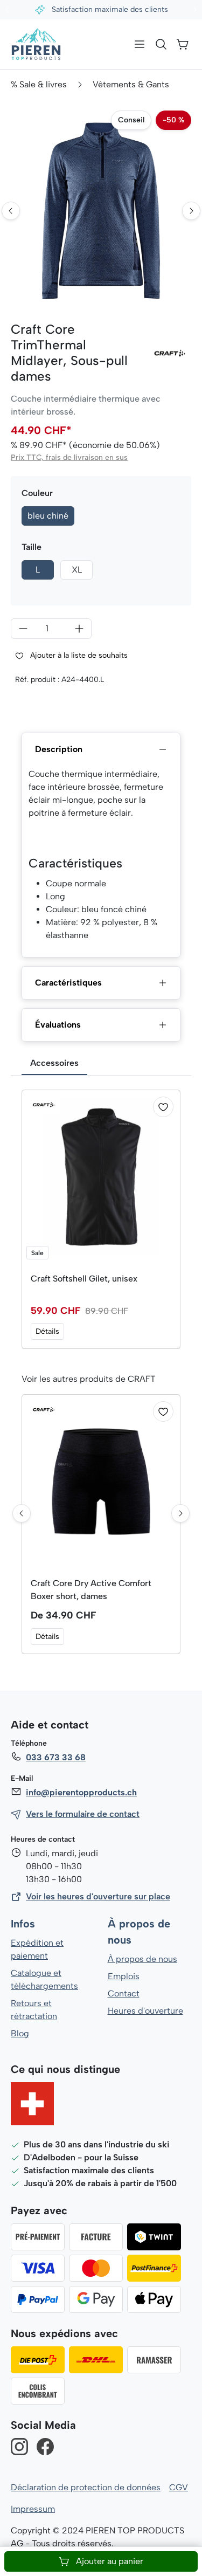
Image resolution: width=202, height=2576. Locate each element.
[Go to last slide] (11, 211)
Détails (47, 1331)
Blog (20, 2033)
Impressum (33, 2509)
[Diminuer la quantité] (23, 629)
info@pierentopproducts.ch (81, 1792)
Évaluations (58, 1025)
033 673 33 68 (56, 1757)
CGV (179, 2487)
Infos (23, 1924)
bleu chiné (48, 516)
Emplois (124, 1976)
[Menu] (140, 44)
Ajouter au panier (110, 2561)
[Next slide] (191, 211)
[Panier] (183, 44)
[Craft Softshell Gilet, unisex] (101, 1177)
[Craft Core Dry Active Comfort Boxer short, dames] (101, 1482)
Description (59, 749)
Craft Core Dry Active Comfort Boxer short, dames (91, 1590)
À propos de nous (142, 1959)
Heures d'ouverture (145, 2011)
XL (77, 570)
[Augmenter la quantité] (79, 629)
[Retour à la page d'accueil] (36, 44)
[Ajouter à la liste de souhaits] (163, 1107)
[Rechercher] (161, 44)
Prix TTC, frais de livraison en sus (69, 457)
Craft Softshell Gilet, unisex (84, 1279)
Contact (124, 1993)
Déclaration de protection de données (86, 2487)
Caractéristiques (68, 983)
